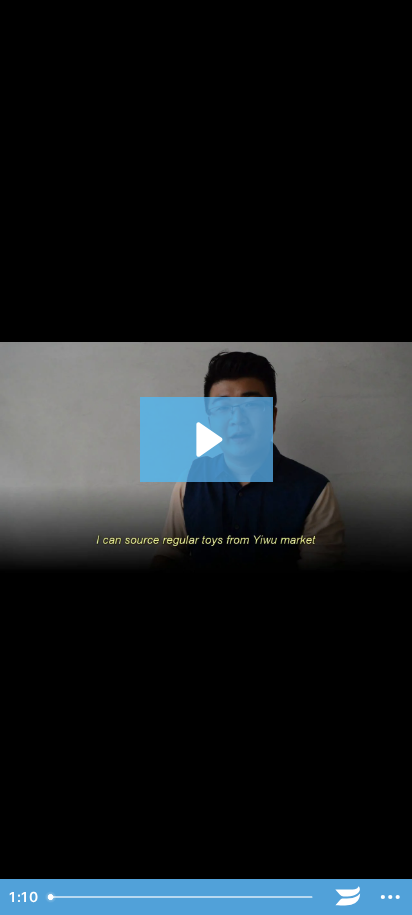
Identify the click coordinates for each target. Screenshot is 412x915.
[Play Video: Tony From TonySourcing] (206, 439)
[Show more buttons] (390, 897)
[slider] (183, 897)
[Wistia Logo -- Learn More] (348, 897)
